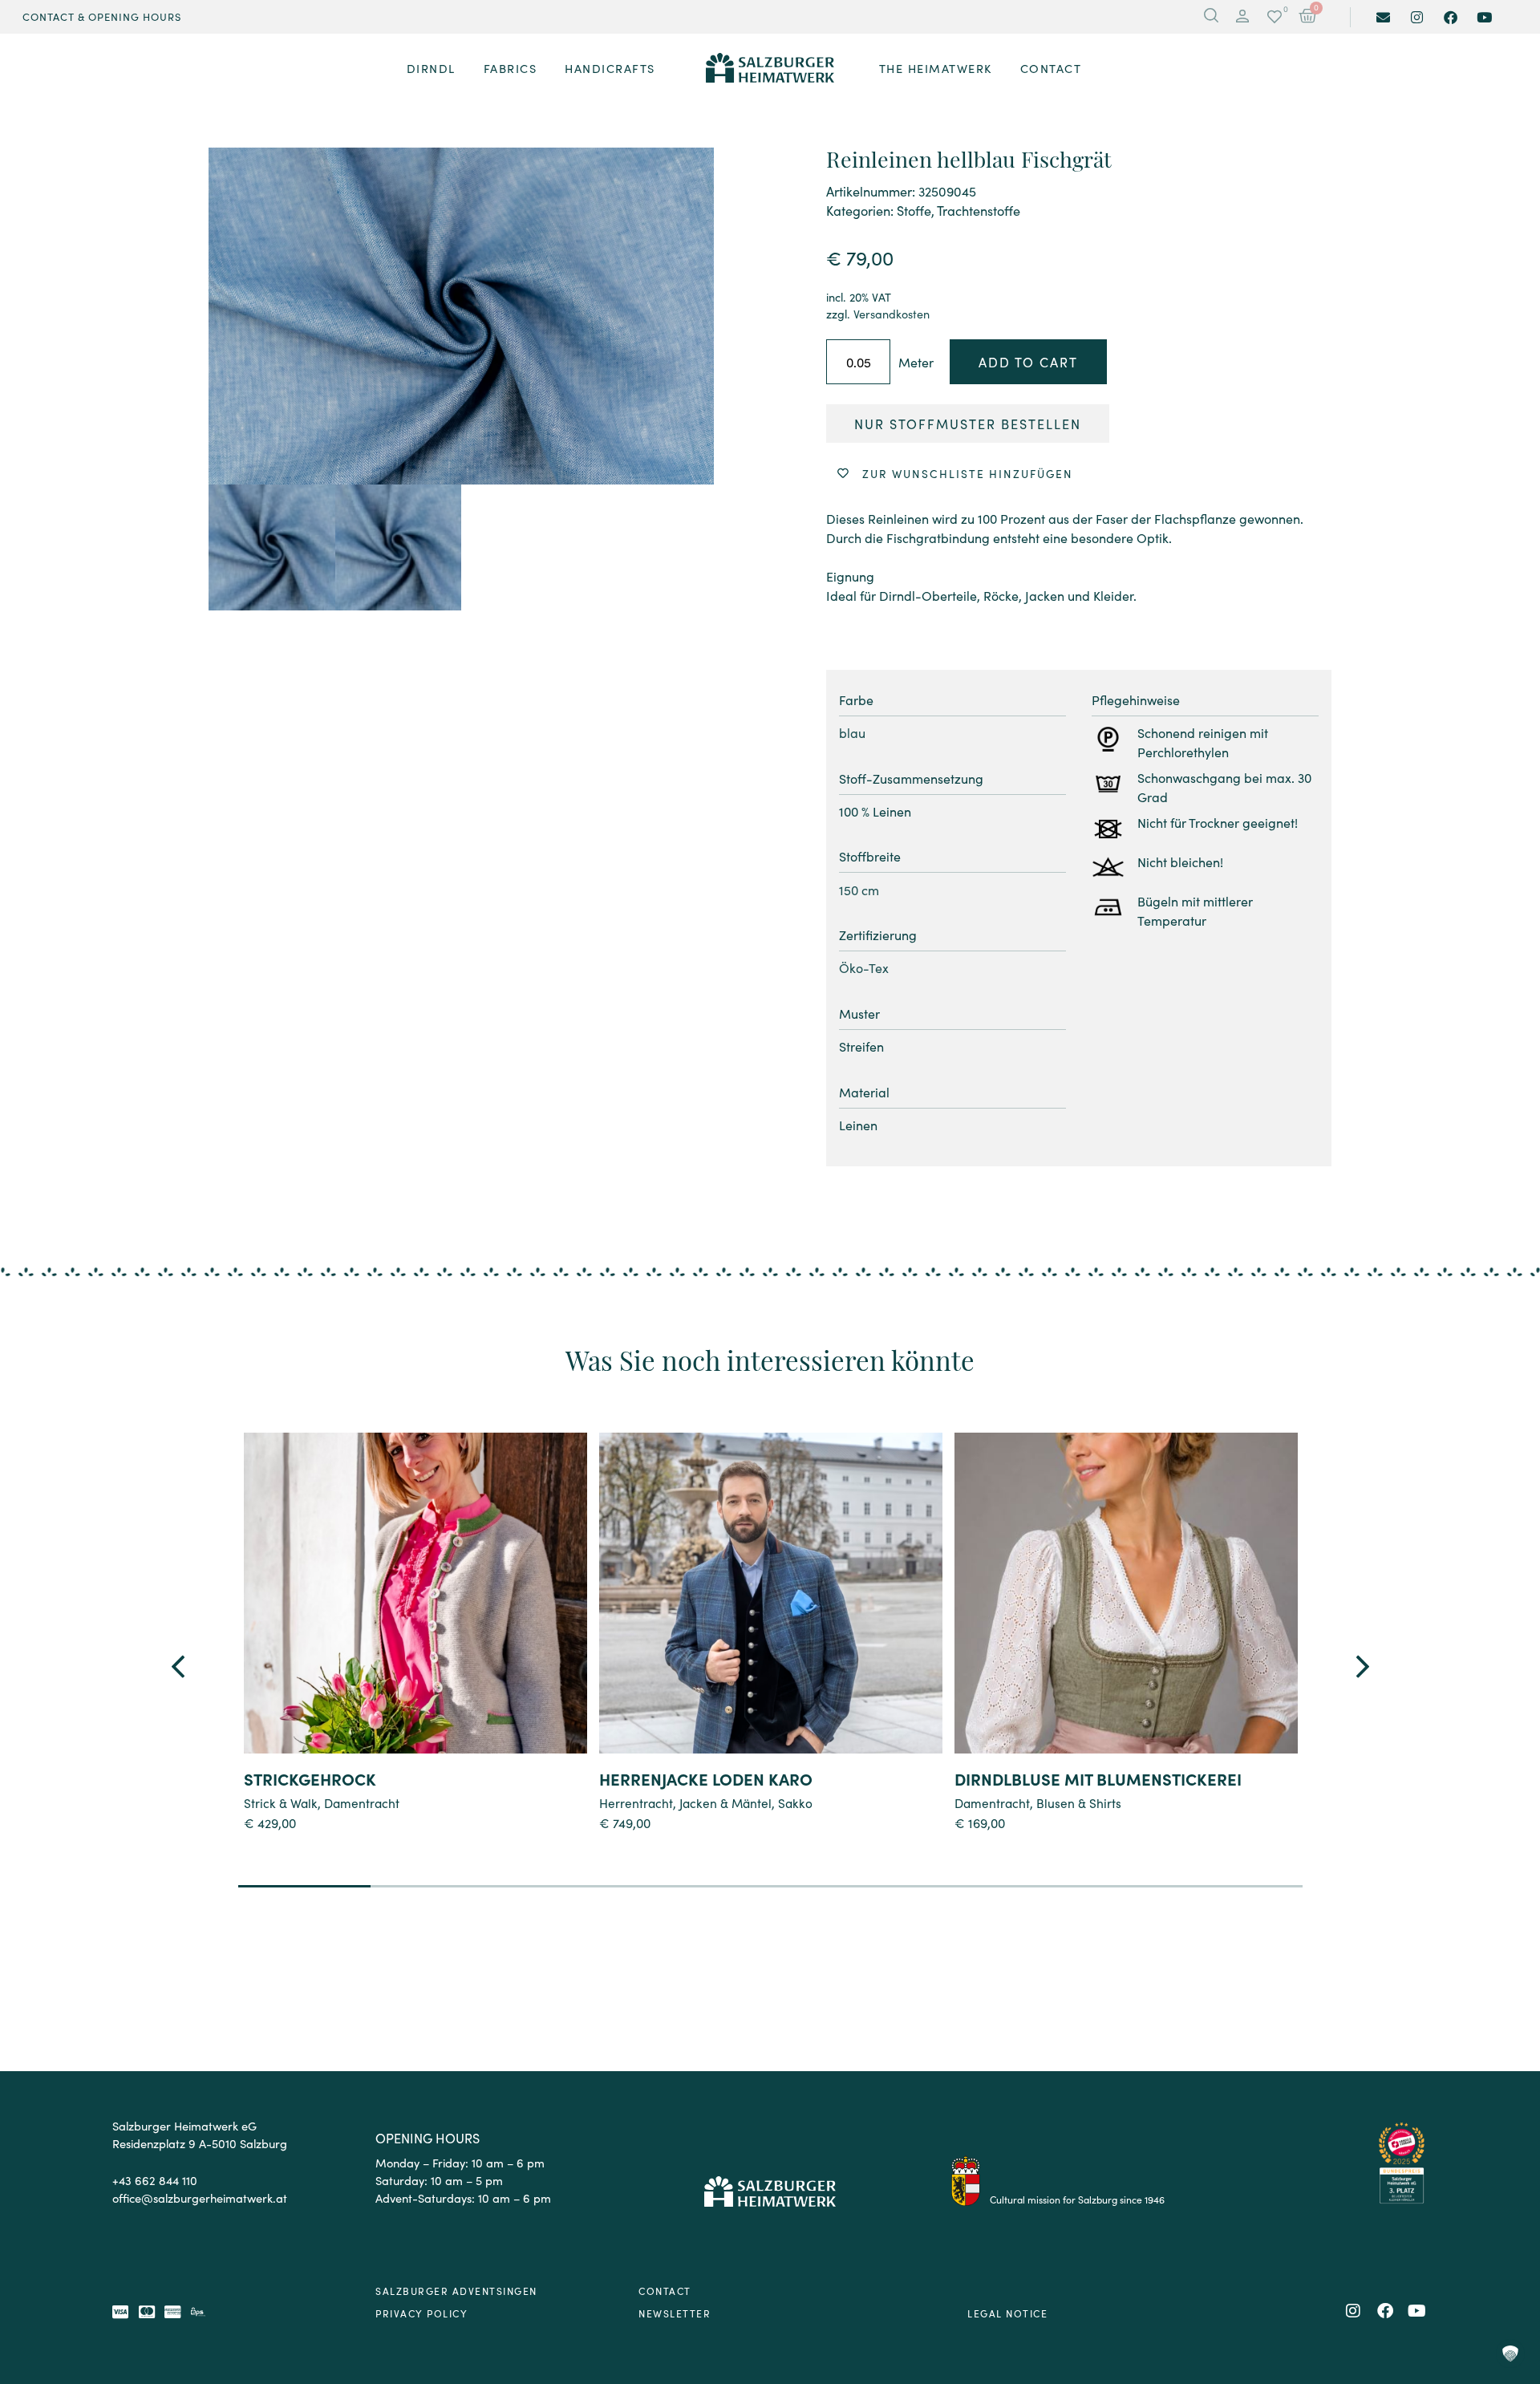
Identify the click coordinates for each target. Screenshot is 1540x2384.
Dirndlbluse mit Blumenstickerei (1098, 1778)
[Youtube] (1484, 17)
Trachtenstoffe (979, 210)
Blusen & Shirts (1079, 1802)
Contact (665, 2291)
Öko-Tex (864, 967)
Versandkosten (892, 314)
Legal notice (1007, 2313)
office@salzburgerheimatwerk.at (200, 2197)
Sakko (795, 1802)
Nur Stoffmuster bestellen (968, 424)
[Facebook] (1451, 17)
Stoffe (914, 210)
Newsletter (675, 2313)
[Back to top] (1510, 2285)
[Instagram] (1417, 17)
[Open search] (1211, 17)
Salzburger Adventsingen (456, 2291)
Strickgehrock (310, 1778)
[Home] (770, 68)
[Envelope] (1383, 17)
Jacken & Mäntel (725, 1802)
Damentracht (362, 1802)
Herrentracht (636, 1802)
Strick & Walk (281, 1802)
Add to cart (1028, 362)
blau (852, 732)
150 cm (859, 890)
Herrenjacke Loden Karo (706, 1778)
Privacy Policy (421, 2313)
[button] (1242, 17)
